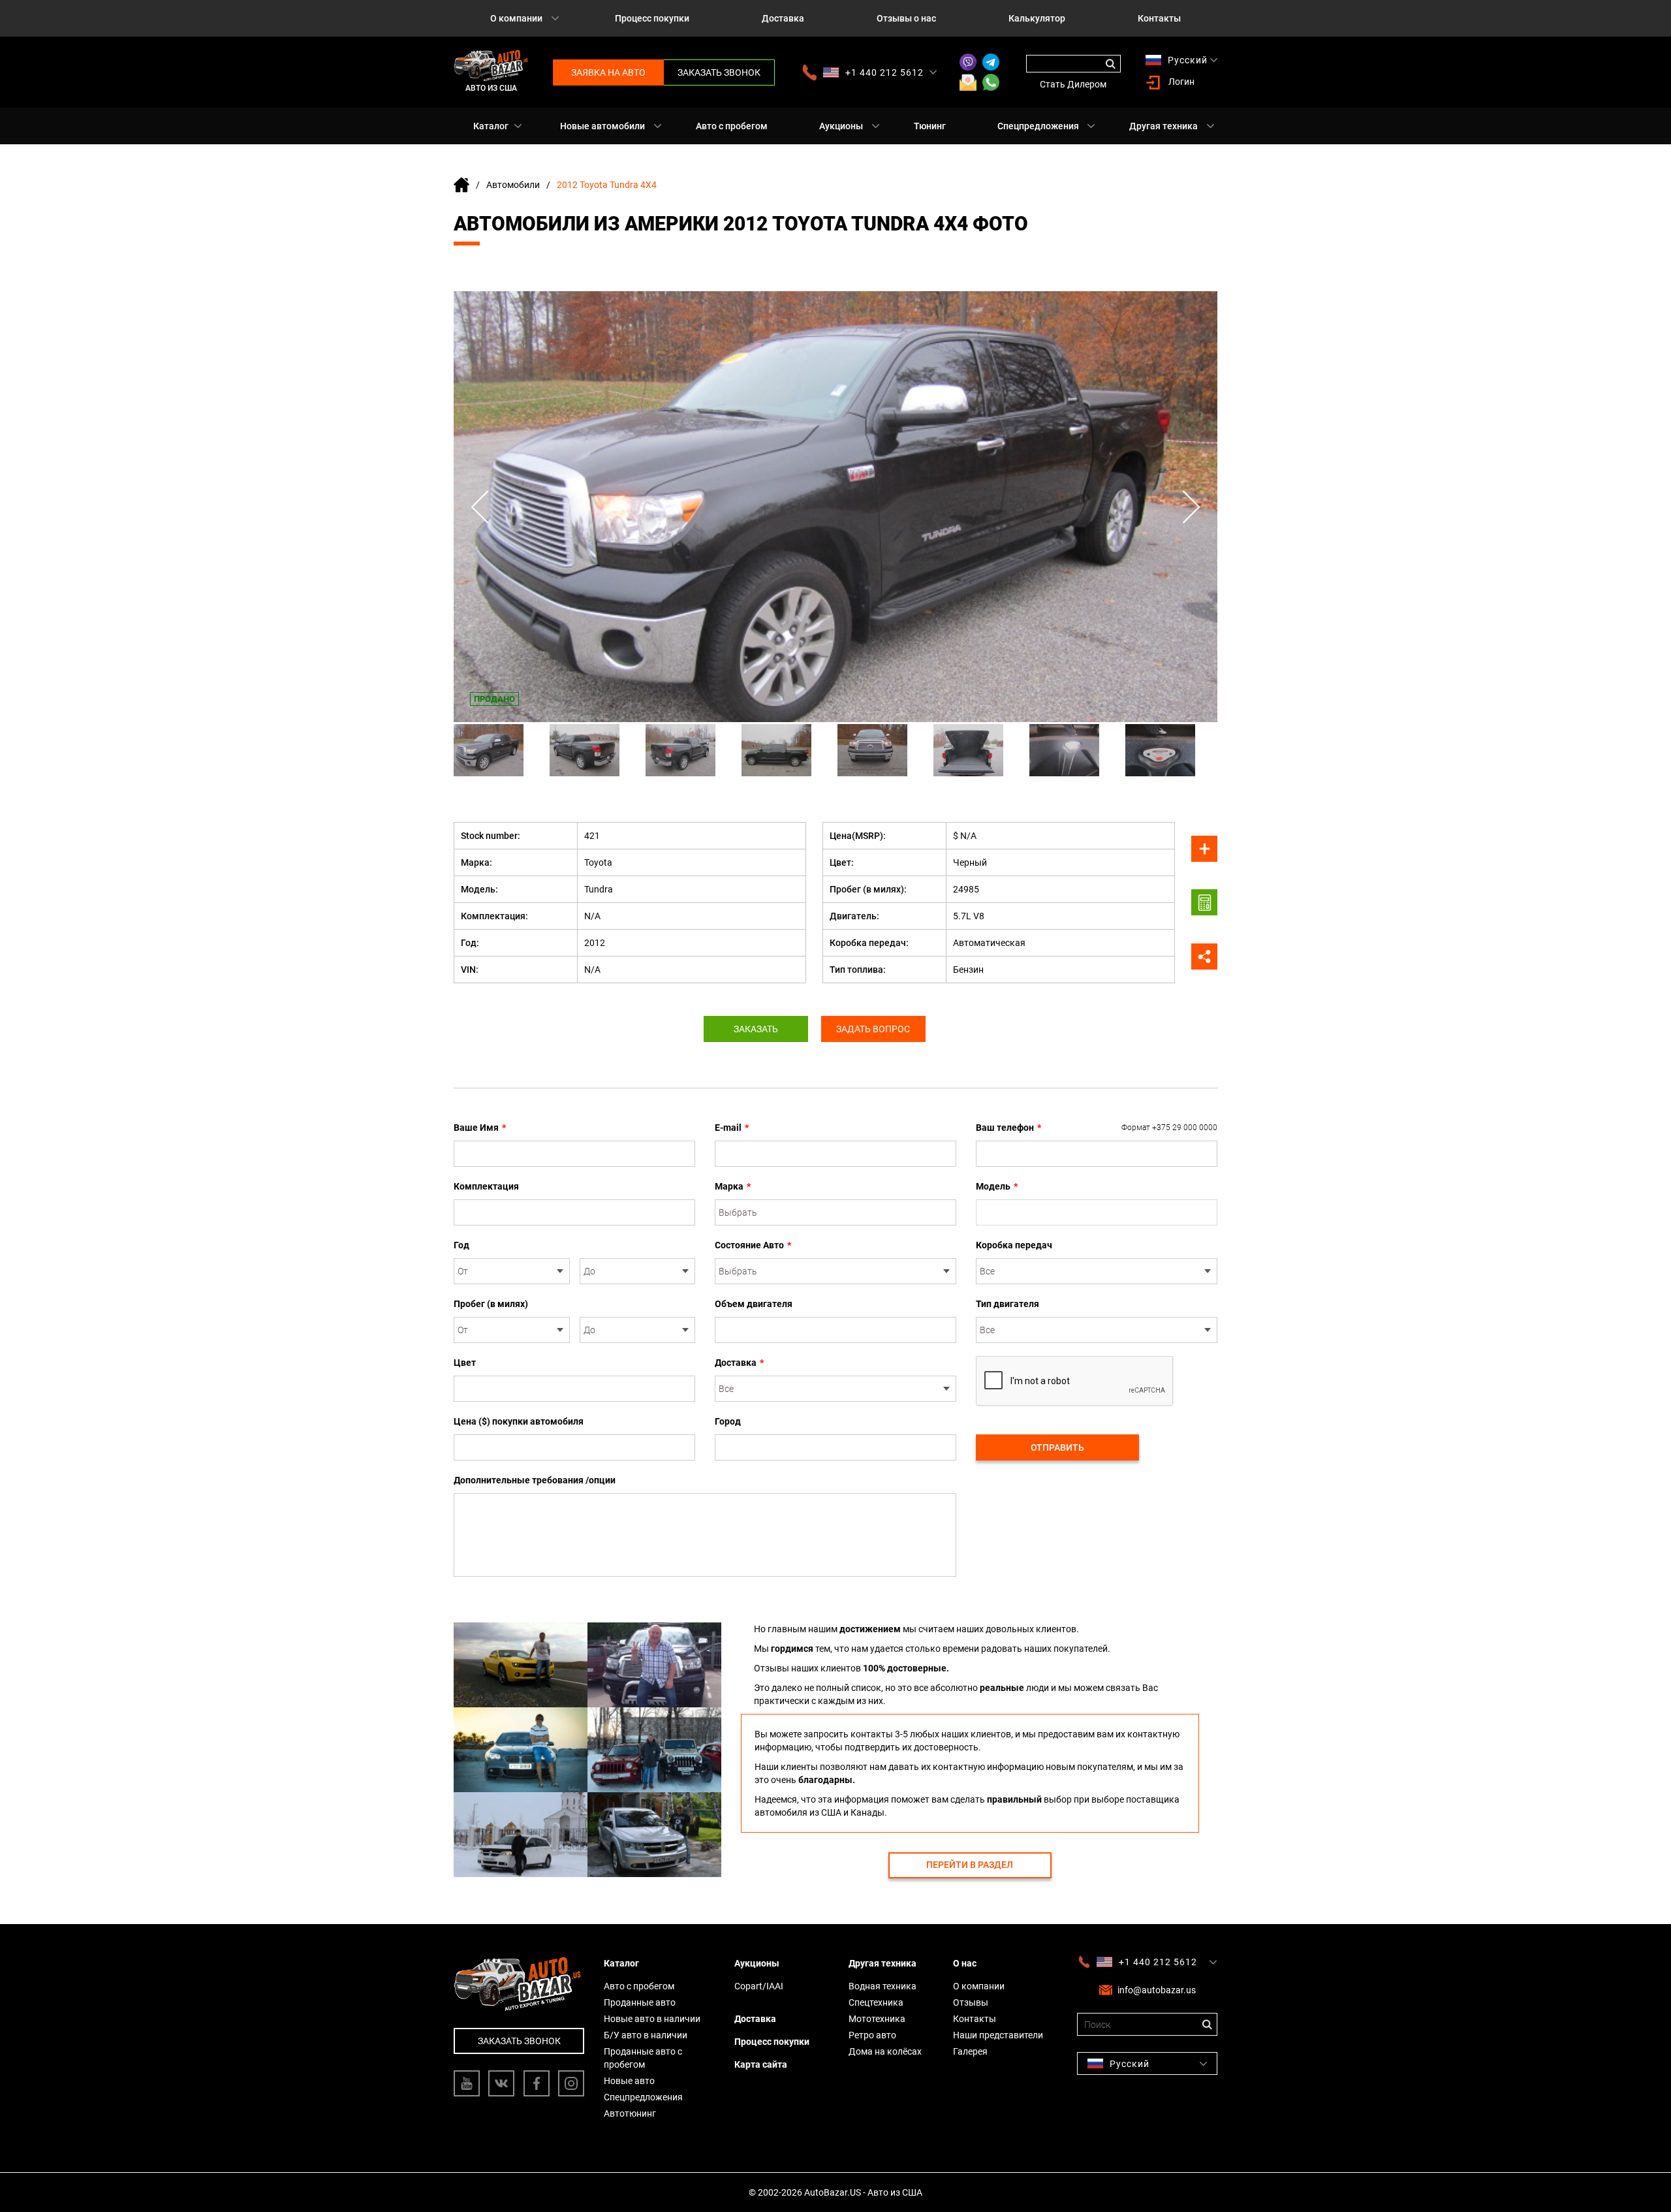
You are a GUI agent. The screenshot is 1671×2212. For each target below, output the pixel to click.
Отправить (1057, 1447)
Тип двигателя (1007, 1304)
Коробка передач (1014, 1245)
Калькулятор (1037, 18)
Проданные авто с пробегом (643, 2058)
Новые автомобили (602, 126)
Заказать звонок (719, 72)
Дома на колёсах (885, 2051)
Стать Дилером (1073, 84)
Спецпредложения (1038, 126)
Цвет (465, 1363)
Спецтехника (876, 2002)
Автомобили (513, 185)
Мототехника (877, 2019)
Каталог (491, 126)
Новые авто (629, 2081)
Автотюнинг (630, 2113)
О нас (965, 1963)
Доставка (783, 18)
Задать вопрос (873, 1029)
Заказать (756, 1029)
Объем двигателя (754, 1304)
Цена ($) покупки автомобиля (519, 1421)
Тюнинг (930, 126)
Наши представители (998, 2035)
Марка (733, 1186)
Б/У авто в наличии (646, 2035)
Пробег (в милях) (491, 1304)
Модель (997, 1186)
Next (1191, 507)
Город (728, 1421)
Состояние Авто (753, 1245)
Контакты (1159, 18)
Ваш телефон (1097, 1128)
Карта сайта (761, 2064)
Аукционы (841, 126)
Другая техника (1163, 126)
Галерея (970, 2051)
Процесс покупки (652, 18)
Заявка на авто (608, 72)
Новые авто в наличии (652, 2019)
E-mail (732, 1128)
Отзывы (971, 2002)
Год (461, 1245)
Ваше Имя (480, 1128)
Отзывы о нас (906, 18)
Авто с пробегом (732, 126)
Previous (480, 507)
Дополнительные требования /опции (535, 1480)
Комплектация (486, 1186)
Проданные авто (640, 2002)
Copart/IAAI (759, 1986)
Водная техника (882, 1986)
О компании (516, 18)
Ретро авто (872, 2035)
